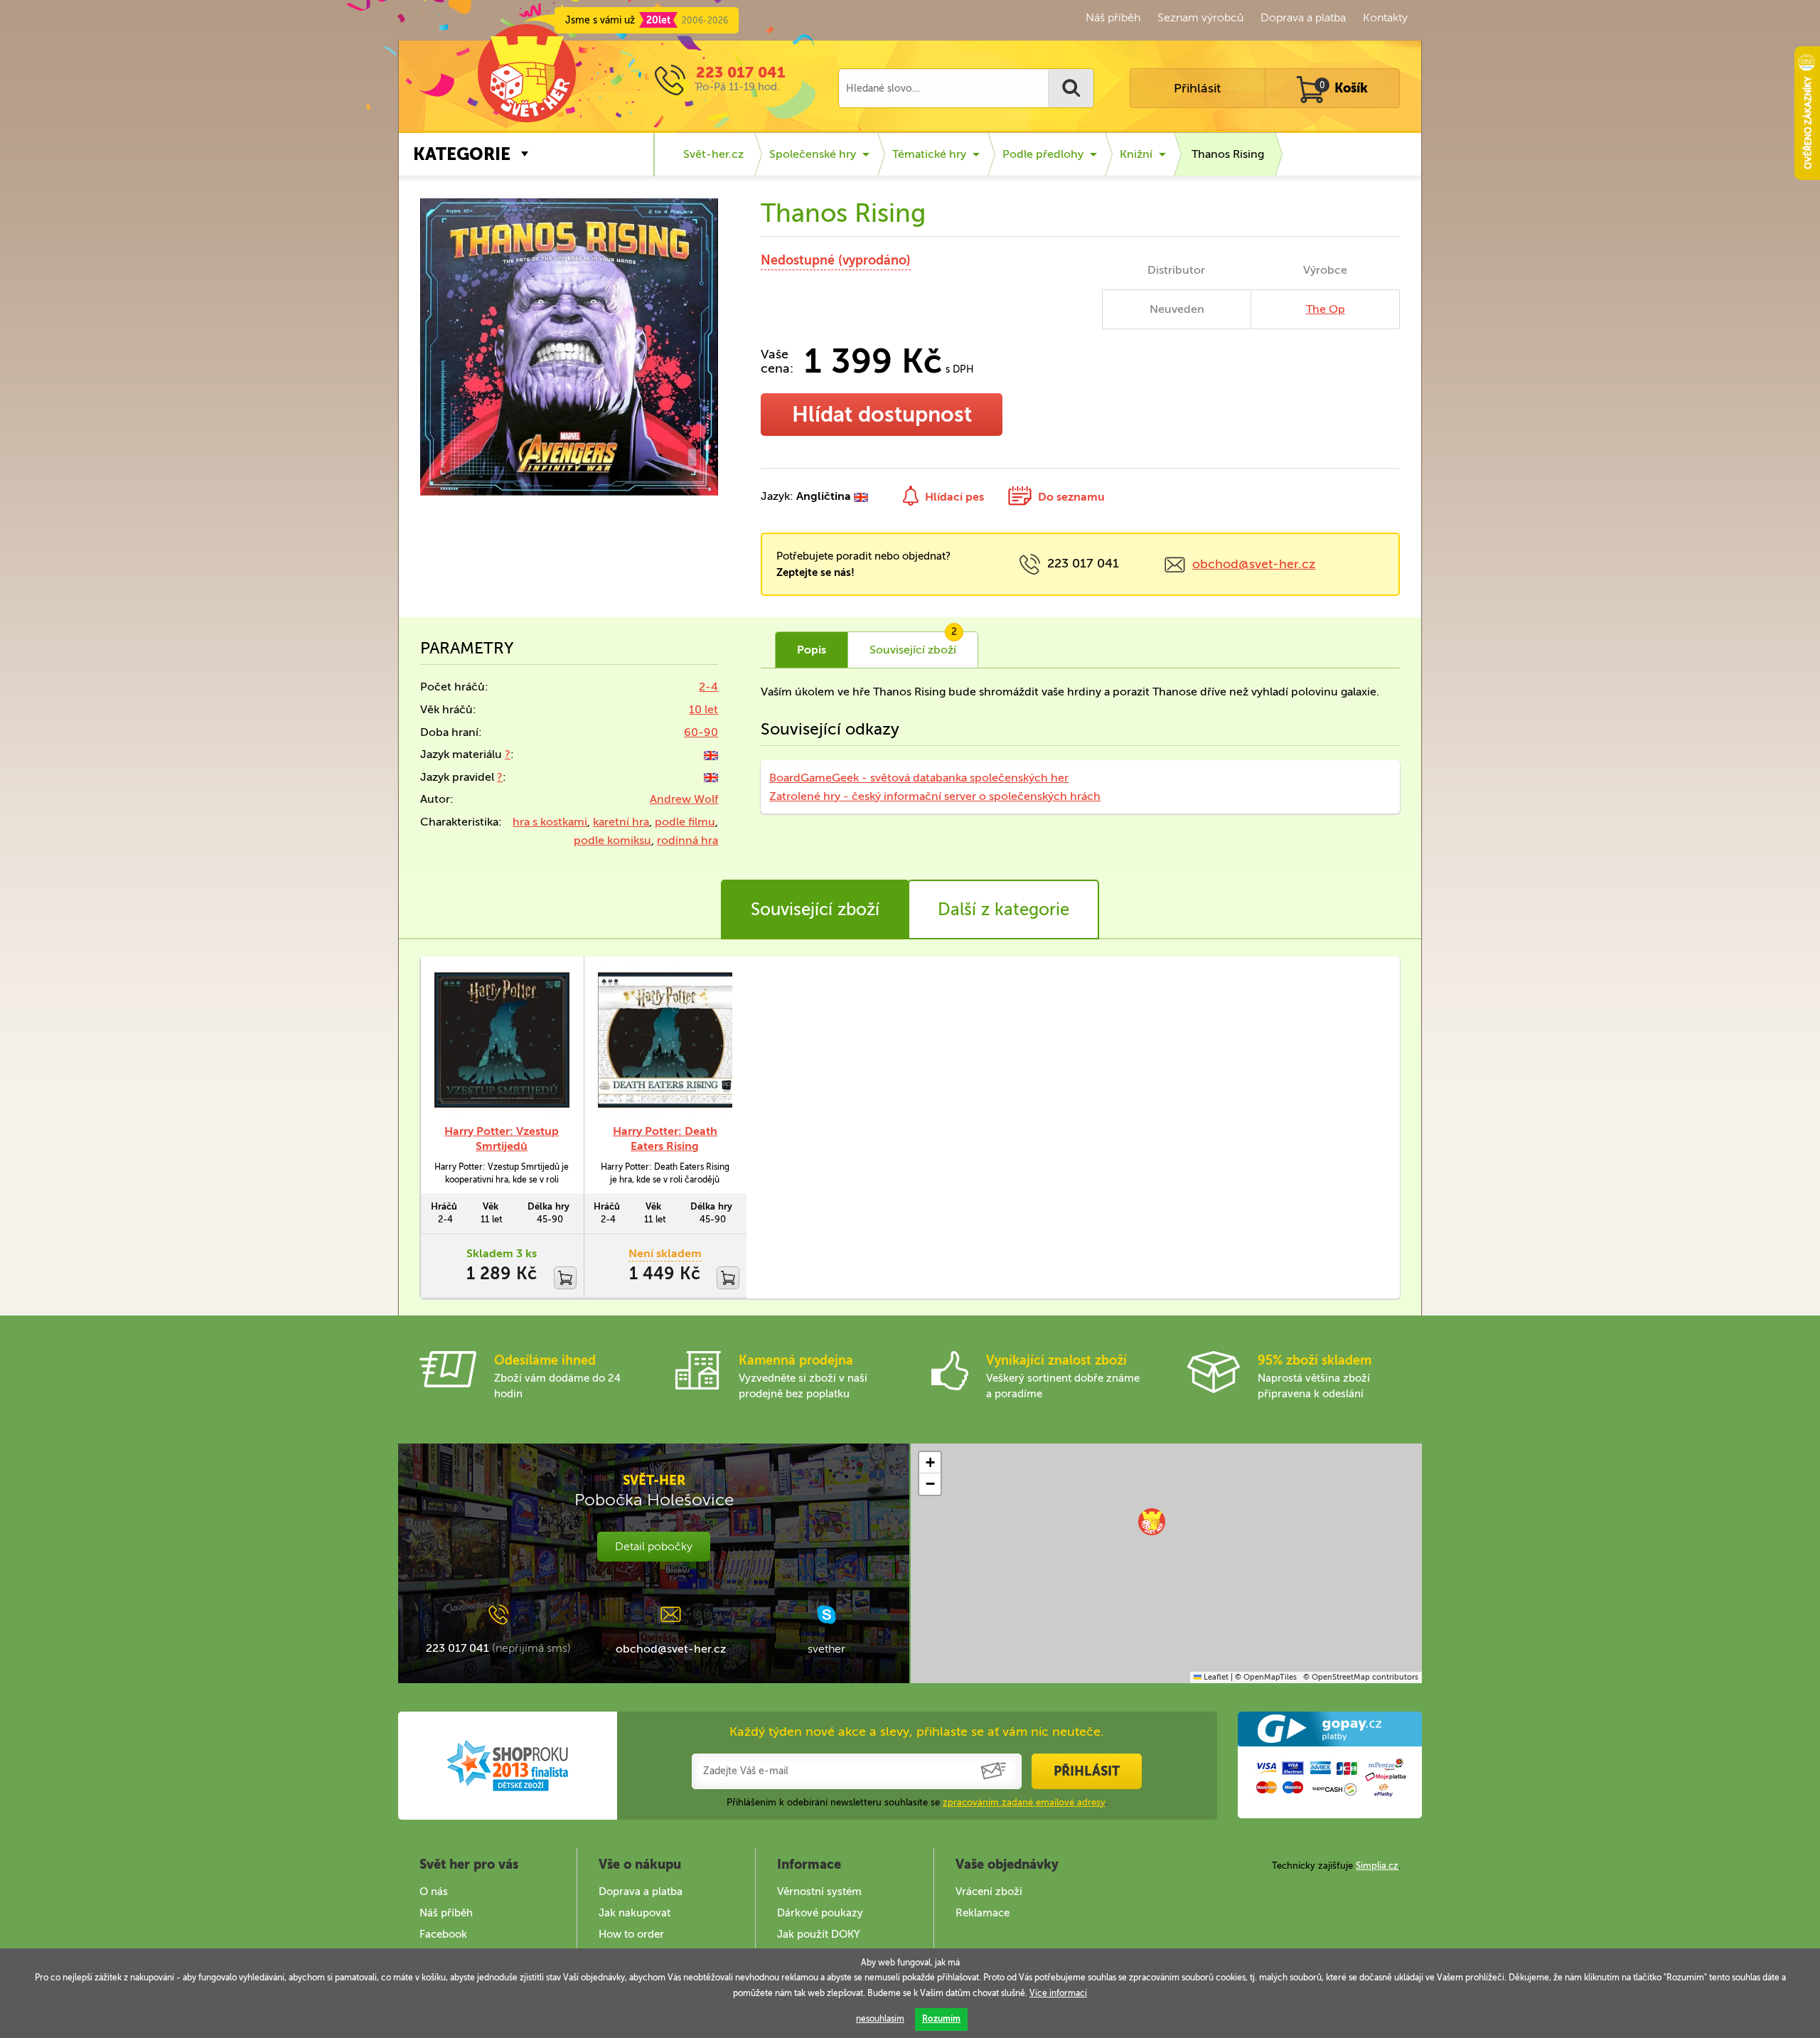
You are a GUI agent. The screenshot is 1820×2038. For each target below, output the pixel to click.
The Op (1326, 309)
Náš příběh (1113, 17)
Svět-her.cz (713, 154)
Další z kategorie (1003, 909)
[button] (1152, 1522)
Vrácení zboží (989, 1892)
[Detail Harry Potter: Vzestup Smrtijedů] (502, 1040)
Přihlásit (1197, 88)
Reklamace (983, 1913)
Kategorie (462, 154)
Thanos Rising (1228, 154)
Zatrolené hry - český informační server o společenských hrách (935, 796)
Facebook (443, 1934)
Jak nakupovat (635, 1913)
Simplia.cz (1377, 1866)
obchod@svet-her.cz (1254, 564)
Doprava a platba (1303, 17)
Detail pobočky (654, 1546)
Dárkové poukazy (820, 1913)
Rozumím (941, 2019)
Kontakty (1385, 17)
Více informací (1058, 1993)
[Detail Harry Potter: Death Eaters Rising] (665, 1040)
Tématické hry (929, 154)
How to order (631, 1934)
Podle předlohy (1043, 154)
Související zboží (815, 909)
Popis (812, 650)
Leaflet (1215, 1677)
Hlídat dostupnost (882, 415)
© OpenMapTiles (1266, 1677)
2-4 (708, 687)
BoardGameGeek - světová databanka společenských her (919, 778)
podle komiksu (612, 840)
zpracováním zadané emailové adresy (1024, 1802)
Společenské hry (813, 154)
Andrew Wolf (684, 799)
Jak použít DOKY (819, 1934)
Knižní (1136, 154)
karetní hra (621, 822)
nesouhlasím (880, 2019)
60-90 (701, 732)
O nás (434, 1892)
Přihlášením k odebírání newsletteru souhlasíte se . (917, 1802)
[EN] (711, 754)
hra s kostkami (550, 822)
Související (913, 644)
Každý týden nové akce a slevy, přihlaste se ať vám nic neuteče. (917, 1732)
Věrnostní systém (819, 1892)
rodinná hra (687, 840)
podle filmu (685, 822)
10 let (703, 709)
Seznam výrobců (1200, 17)
